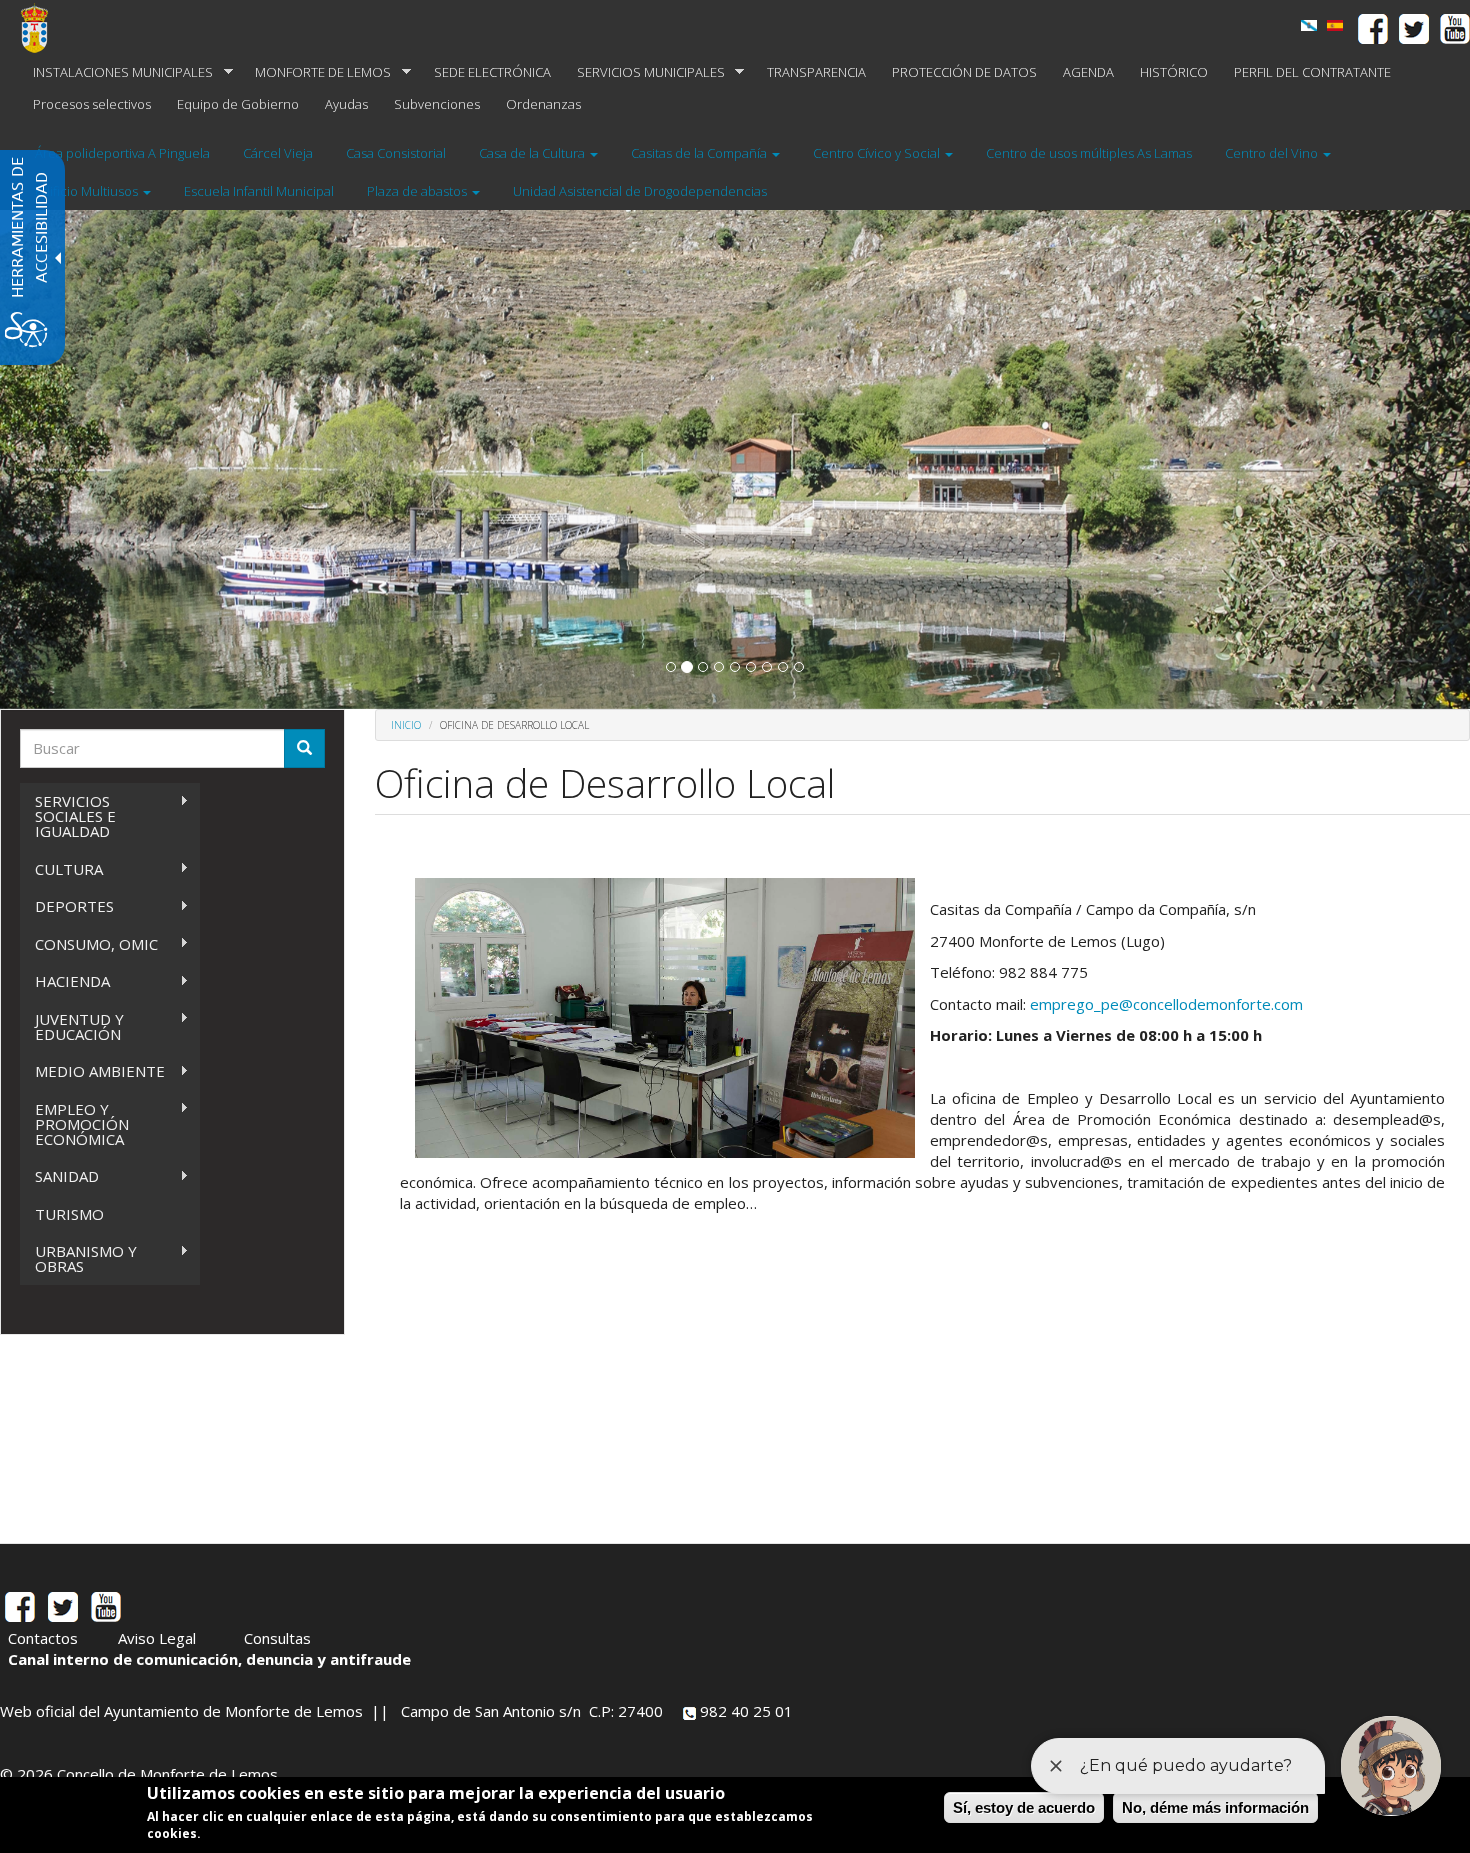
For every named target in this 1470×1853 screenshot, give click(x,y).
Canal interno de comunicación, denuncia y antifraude (209, 1659)
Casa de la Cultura (533, 153)
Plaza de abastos (418, 191)
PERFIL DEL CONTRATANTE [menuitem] (1312, 72)
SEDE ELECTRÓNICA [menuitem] (492, 72)
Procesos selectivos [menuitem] (92, 104)
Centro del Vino (1273, 153)
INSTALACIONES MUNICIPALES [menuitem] (116, 72)
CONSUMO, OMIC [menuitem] (89, 944)
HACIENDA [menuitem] (65, 981)
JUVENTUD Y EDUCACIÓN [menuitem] (72, 1026)
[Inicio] (42, 28)
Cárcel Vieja (278, 153)
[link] (1335, 25)
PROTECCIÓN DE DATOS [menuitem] (964, 72)
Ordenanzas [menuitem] (543, 104)
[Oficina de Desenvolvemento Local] (1309, 25)
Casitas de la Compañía (700, 153)
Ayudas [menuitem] (346, 104)
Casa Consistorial (396, 153)
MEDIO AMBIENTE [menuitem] (92, 1071)
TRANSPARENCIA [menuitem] (816, 72)
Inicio (406, 725)
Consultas (277, 1638)
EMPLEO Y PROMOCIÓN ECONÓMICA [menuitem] (74, 1124)
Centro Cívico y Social (878, 153)
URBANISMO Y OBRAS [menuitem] (78, 1258)
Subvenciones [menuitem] (437, 104)
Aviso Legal (157, 1638)
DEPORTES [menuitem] (67, 906)
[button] (671, 667)
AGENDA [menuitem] (1088, 72)
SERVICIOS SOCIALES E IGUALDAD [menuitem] (68, 816)
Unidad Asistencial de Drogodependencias (640, 191)
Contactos (43, 1638)
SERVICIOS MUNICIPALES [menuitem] (644, 72)
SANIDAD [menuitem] (59, 1176)
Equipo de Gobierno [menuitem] (238, 104)
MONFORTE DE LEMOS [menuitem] (316, 72)
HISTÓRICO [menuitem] (1174, 72)
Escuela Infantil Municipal (259, 191)
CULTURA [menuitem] (61, 869)
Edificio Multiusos (88, 191)
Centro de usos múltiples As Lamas (1089, 153)
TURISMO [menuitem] (69, 1214)
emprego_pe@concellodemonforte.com (1166, 1004)
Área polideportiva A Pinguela (122, 153)
